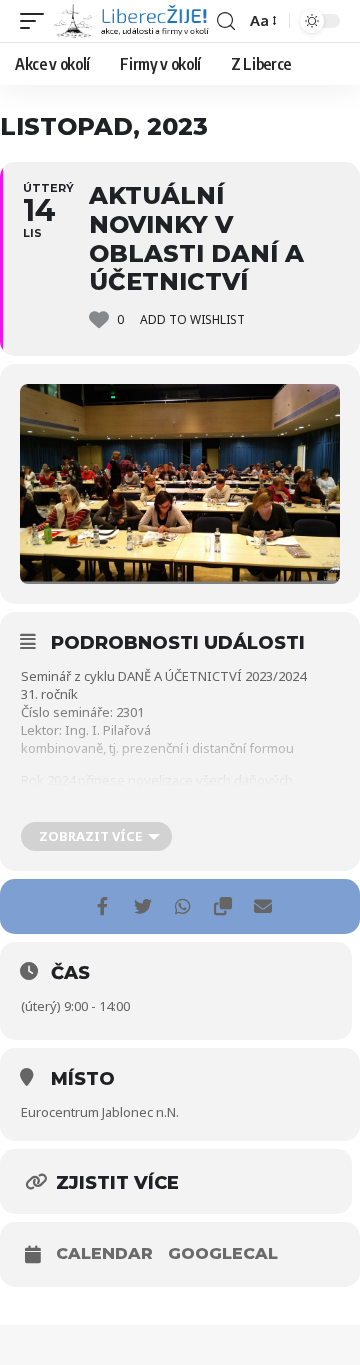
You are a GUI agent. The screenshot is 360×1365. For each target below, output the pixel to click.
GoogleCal (223, 1254)
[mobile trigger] (37, 21)
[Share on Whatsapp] (182, 906)
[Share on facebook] (102, 906)
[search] (226, 21)
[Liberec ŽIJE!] (133, 21)
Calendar (104, 1254)
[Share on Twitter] (142, 906)
